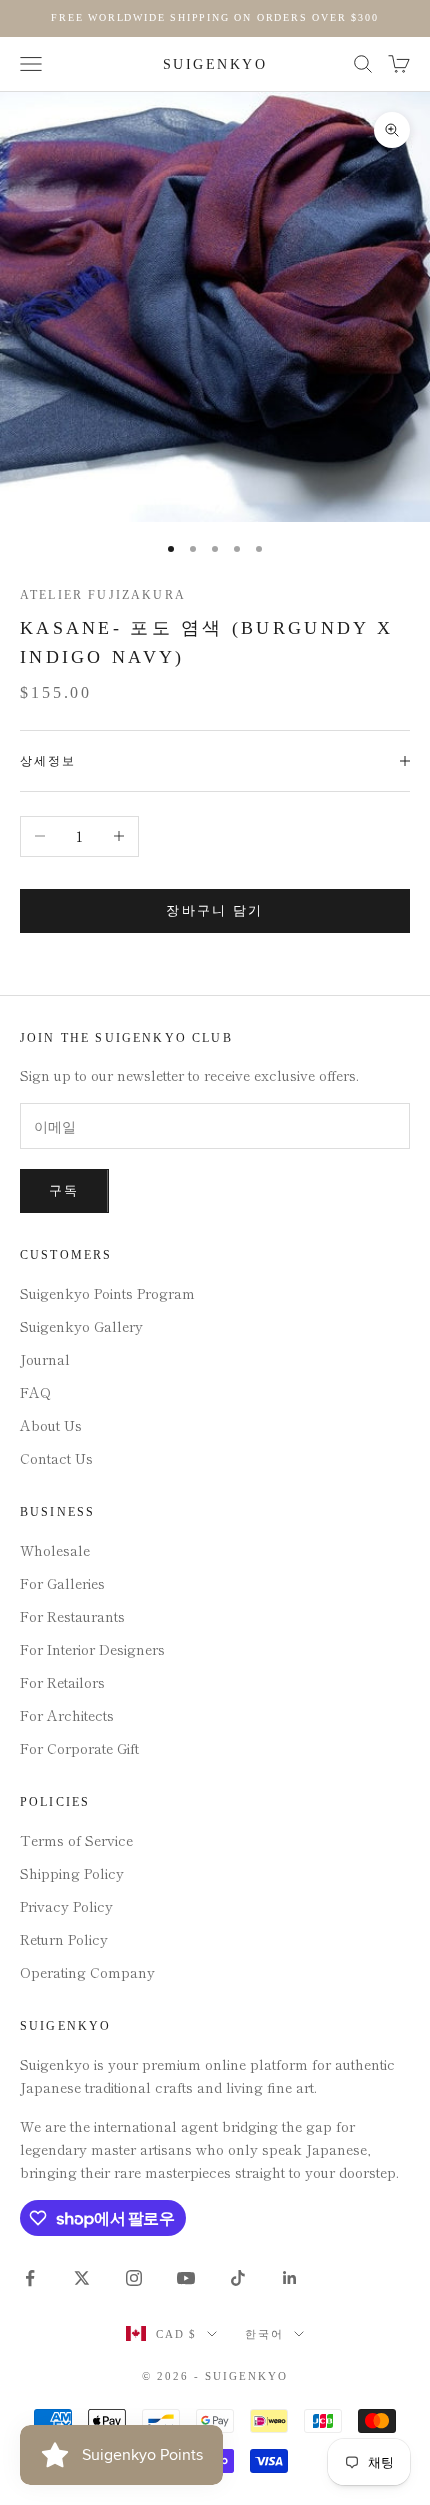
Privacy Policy (66, 1906)
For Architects (67, 1715)
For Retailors (62, 1682)
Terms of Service (76, 1840)
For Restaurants (72, 1616)
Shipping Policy (72, 1873)
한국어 (264, 2334)
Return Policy (64, 1939)
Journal (45, 1359)
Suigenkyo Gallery (81, 1326)
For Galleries (62, 1583)
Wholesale (55, 1550)
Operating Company (87, 1972)
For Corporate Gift (79, 1748)
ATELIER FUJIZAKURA (103, 595)
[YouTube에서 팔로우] (186, 2278)
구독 (64, 1190)
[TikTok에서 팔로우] (238, 2278)
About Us (51, 1425)
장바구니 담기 (214, 910)
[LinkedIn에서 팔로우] (290, 2278)
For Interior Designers (92, 1649)
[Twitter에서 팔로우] (82, 2278)
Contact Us (56, 1458)
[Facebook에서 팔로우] (30, 2278)
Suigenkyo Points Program (107, 1293)
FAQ (35, 1392)
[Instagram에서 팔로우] (134, 2278)
